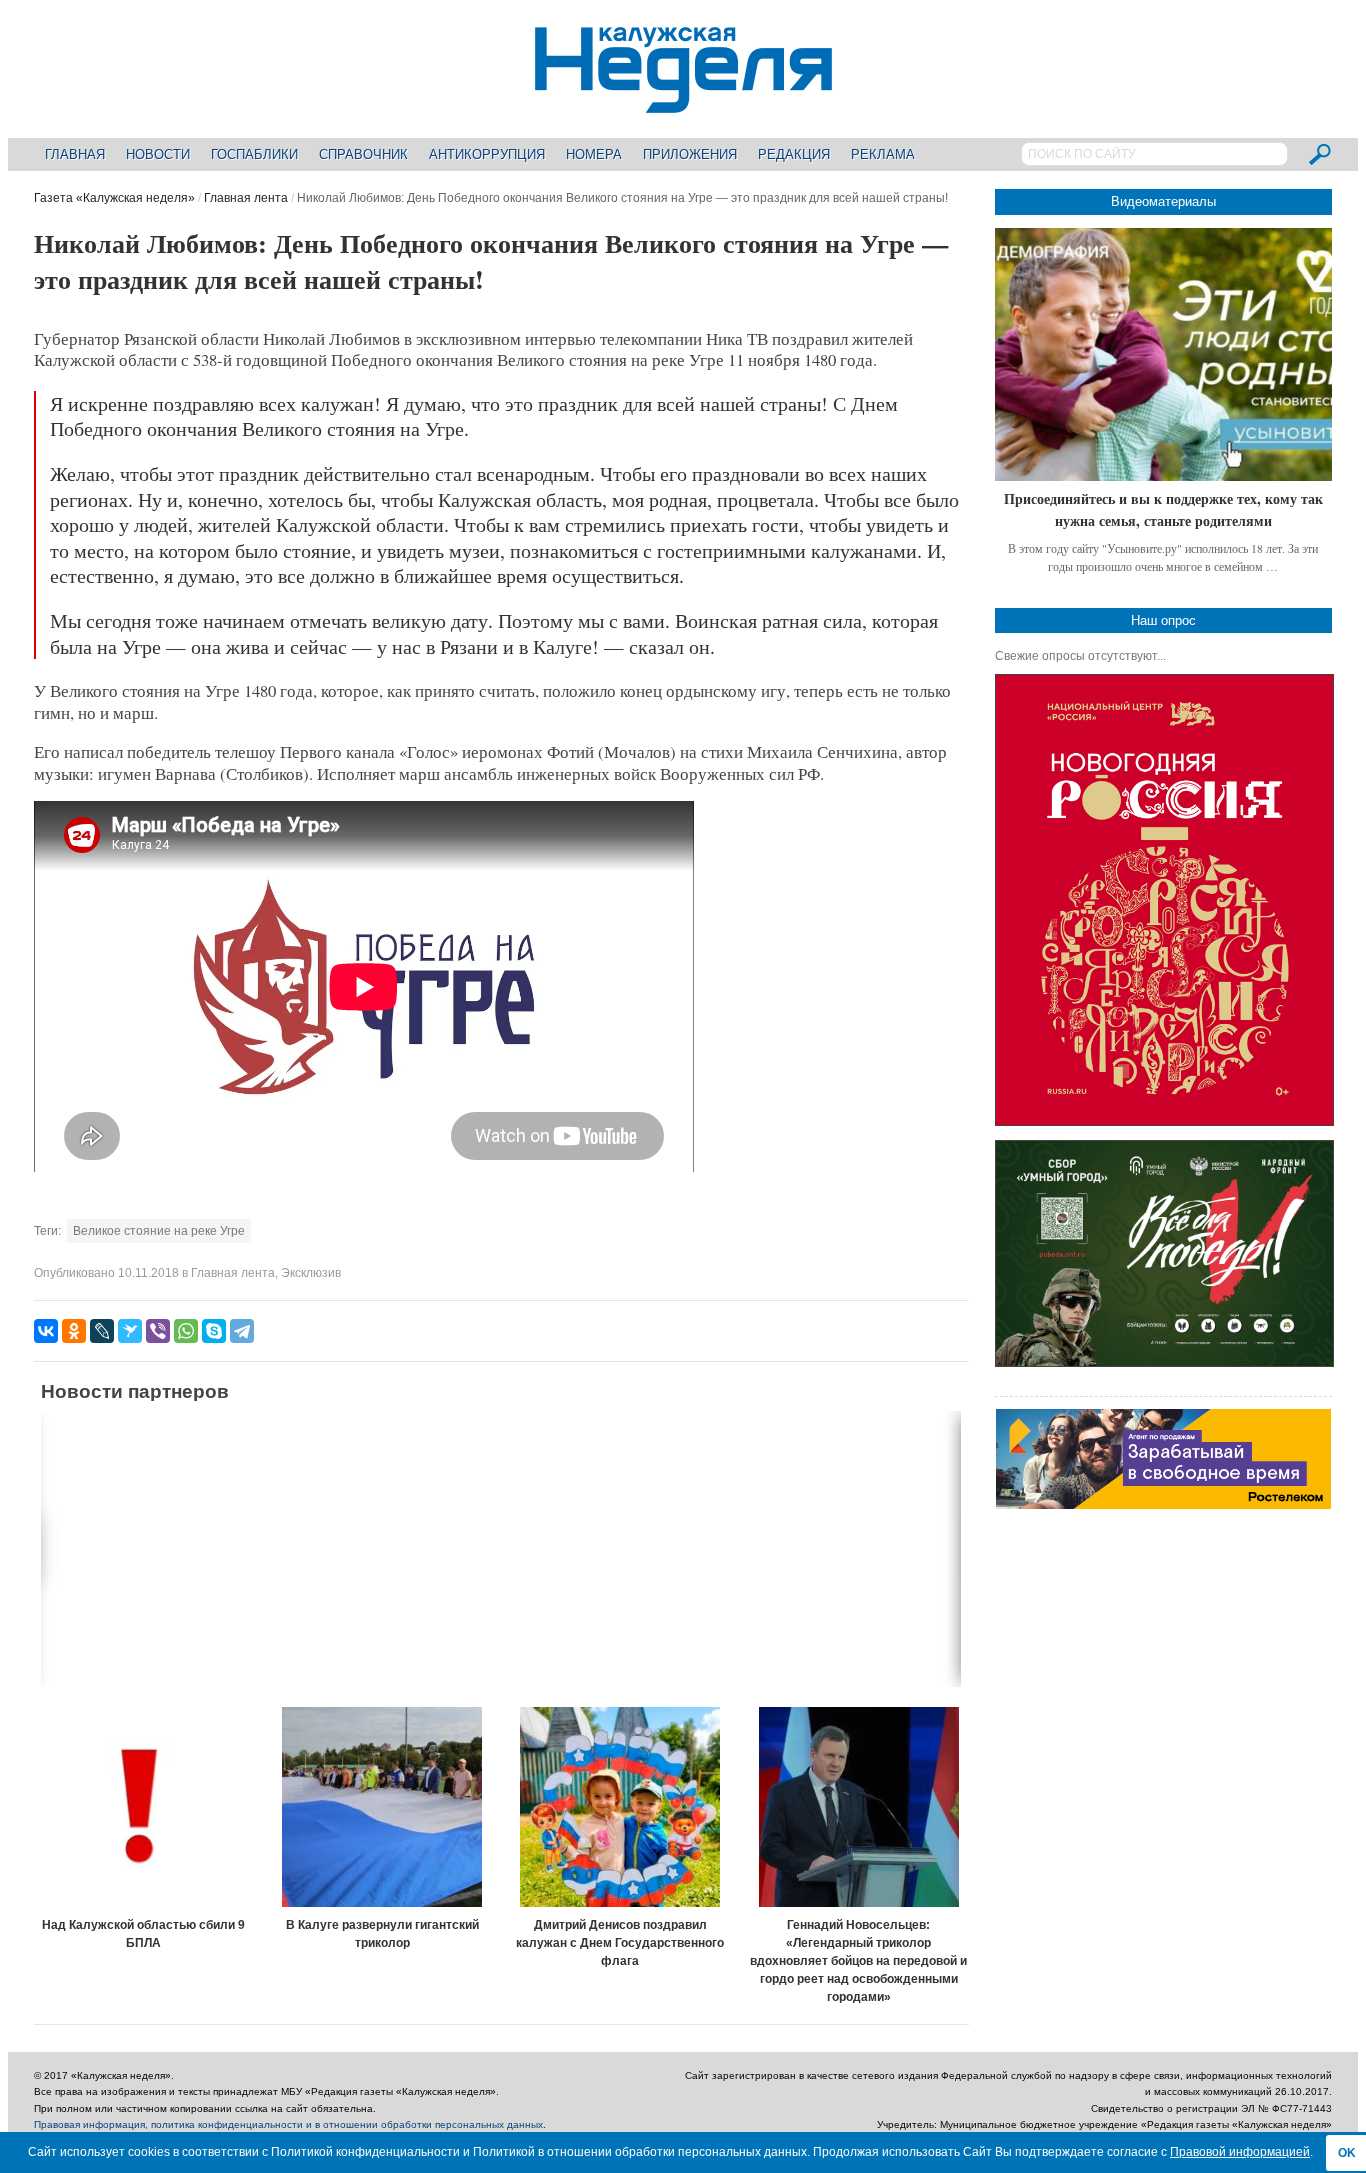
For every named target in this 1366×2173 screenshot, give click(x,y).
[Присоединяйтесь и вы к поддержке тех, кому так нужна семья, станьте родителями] (1163, 354)
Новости (158, 154)
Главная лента (246, 198)
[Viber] (158, 1331)
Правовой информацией (1240, 2152)
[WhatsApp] (186, 1331)
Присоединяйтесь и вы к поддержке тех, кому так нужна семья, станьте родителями (1163, 509)
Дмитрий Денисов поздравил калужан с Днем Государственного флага (620, 1943)
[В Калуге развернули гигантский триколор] (382, 1807)
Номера (594, 154)
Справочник (363, 154)
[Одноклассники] (74, 1331)
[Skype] (214, 1331)
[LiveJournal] (102, 1331)
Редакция (794, 154)
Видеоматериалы (1163, 201)
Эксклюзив (311, 1273)
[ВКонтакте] (46, 1331)
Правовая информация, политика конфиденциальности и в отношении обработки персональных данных (288, 2124)
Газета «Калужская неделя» (114, 198)
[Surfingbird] (130, 1331)
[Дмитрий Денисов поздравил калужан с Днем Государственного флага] (621, 1807)
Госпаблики (254, 154)
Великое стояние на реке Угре (159, 1231)
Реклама (883, 154)
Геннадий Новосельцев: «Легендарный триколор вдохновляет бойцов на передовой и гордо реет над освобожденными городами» (858, 1961)
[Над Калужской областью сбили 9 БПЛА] (144, 1807)
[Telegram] (242, 1331)
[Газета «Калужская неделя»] (683, 101)
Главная (75, 154)
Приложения (690, 154)
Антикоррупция (487, 154)
